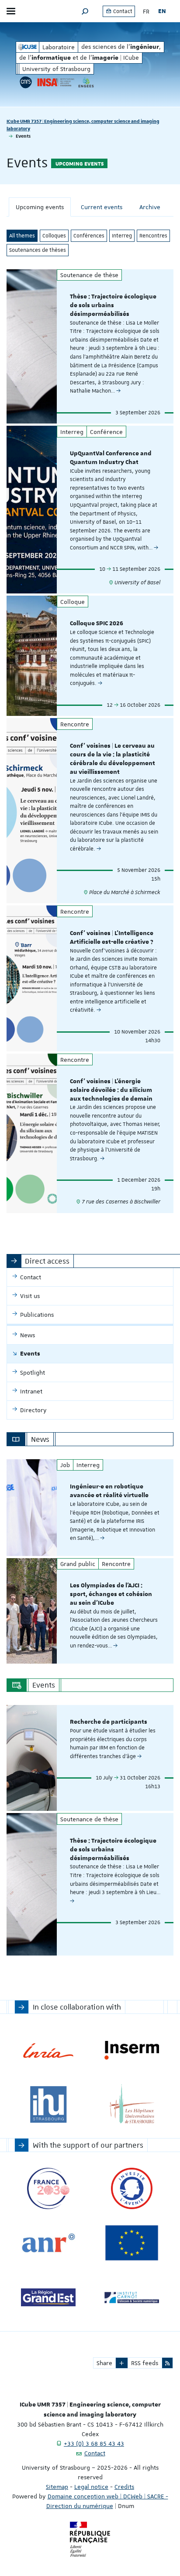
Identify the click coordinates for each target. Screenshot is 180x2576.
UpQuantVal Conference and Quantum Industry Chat (111, 458)
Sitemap (57, 2487)
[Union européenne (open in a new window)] (132, 2243)
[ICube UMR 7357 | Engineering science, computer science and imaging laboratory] (28, 47)
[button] (85, 11)
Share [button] (104, 2363)
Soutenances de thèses (38, 250)
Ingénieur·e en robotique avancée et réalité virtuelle (109, 1491)
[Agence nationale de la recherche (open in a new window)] (48, 2243)
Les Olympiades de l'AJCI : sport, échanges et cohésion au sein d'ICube (111, 1594)
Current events (102, 207)
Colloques (54, 236)
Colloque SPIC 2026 (97, 624)
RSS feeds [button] (145, 2363)
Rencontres (153, 236)
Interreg (122, 236)
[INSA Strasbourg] (55, 82)
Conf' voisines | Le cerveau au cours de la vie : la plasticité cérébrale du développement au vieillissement (112, 759)
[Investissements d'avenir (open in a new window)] (132, 2188)
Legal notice (91, 2487)
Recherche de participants (109, 1722)
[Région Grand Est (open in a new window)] (48, 2297)
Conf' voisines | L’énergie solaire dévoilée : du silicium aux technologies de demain (111, 1090)
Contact (122, 11)
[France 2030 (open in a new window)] (48, 2188)
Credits (124, 2487)
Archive (150, 207)
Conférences (89, 236)
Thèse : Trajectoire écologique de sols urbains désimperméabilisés (113, 305)
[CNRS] (26, 82)
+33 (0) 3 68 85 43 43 (94, 2444)
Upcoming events (40, 207)
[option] (90, 1508)
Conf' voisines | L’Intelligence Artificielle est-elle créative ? (112, 938)
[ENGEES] (86, 82)
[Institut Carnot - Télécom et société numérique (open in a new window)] (132, 2297)
